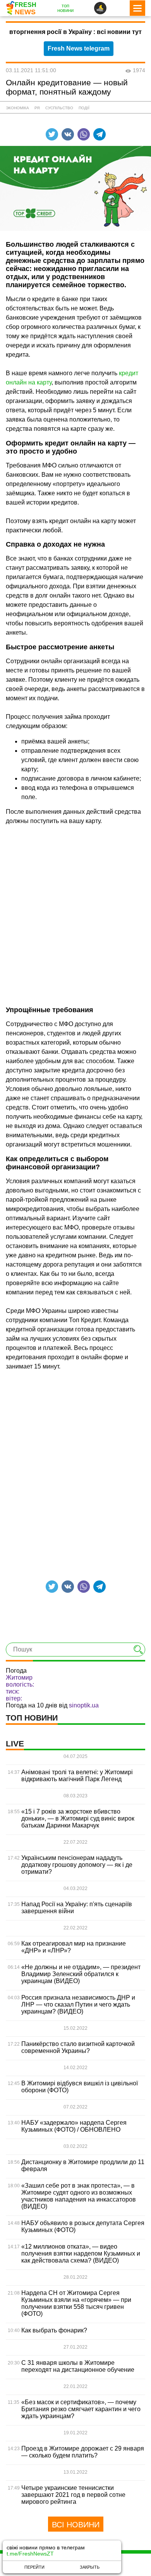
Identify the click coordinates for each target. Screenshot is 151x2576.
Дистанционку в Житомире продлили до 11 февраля (83, 2165)
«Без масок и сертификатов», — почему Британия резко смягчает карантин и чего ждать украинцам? (81, 2409)
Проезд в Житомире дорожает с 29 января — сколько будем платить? (83, 2452)
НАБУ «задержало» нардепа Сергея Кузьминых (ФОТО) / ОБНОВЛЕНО (74, 2126)
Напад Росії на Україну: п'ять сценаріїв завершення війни (77, 1908)
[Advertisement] (75, 910)
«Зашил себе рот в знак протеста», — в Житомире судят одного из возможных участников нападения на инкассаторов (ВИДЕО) (79, 2196)
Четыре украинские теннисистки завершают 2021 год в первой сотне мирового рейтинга (73, 2495)
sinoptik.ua (84, 1705)
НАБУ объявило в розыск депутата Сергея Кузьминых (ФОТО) (83, 2226)
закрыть (90, 2567)
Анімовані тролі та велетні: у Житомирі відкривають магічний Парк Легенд (77, 1776)
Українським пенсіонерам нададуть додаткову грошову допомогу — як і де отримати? (77, 1865)
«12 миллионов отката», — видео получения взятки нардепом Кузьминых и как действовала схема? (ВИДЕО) (81, 2253)
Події (84, 108)
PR (37, 108)
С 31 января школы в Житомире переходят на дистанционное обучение (78, 2366)
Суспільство (59, 108)
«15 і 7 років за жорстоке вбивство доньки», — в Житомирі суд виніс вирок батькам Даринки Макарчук (78, 1818)
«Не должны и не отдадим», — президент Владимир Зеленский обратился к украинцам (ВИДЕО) (81, 1974)
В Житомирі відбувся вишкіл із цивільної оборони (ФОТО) (80, 2087)
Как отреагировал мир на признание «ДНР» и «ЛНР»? (74, 1947)
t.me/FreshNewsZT (30, 2554)
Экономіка (17, 108)
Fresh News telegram (79, 48)
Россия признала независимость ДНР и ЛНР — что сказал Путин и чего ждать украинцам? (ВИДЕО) (78, 2004)
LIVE (15, 1744)
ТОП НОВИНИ (32, 1718)
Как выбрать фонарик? (54, 2330)
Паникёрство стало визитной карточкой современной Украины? (78, 2047)
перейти (34, 2567)
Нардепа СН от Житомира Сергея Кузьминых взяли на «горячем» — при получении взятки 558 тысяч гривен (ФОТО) (76, 2303)
